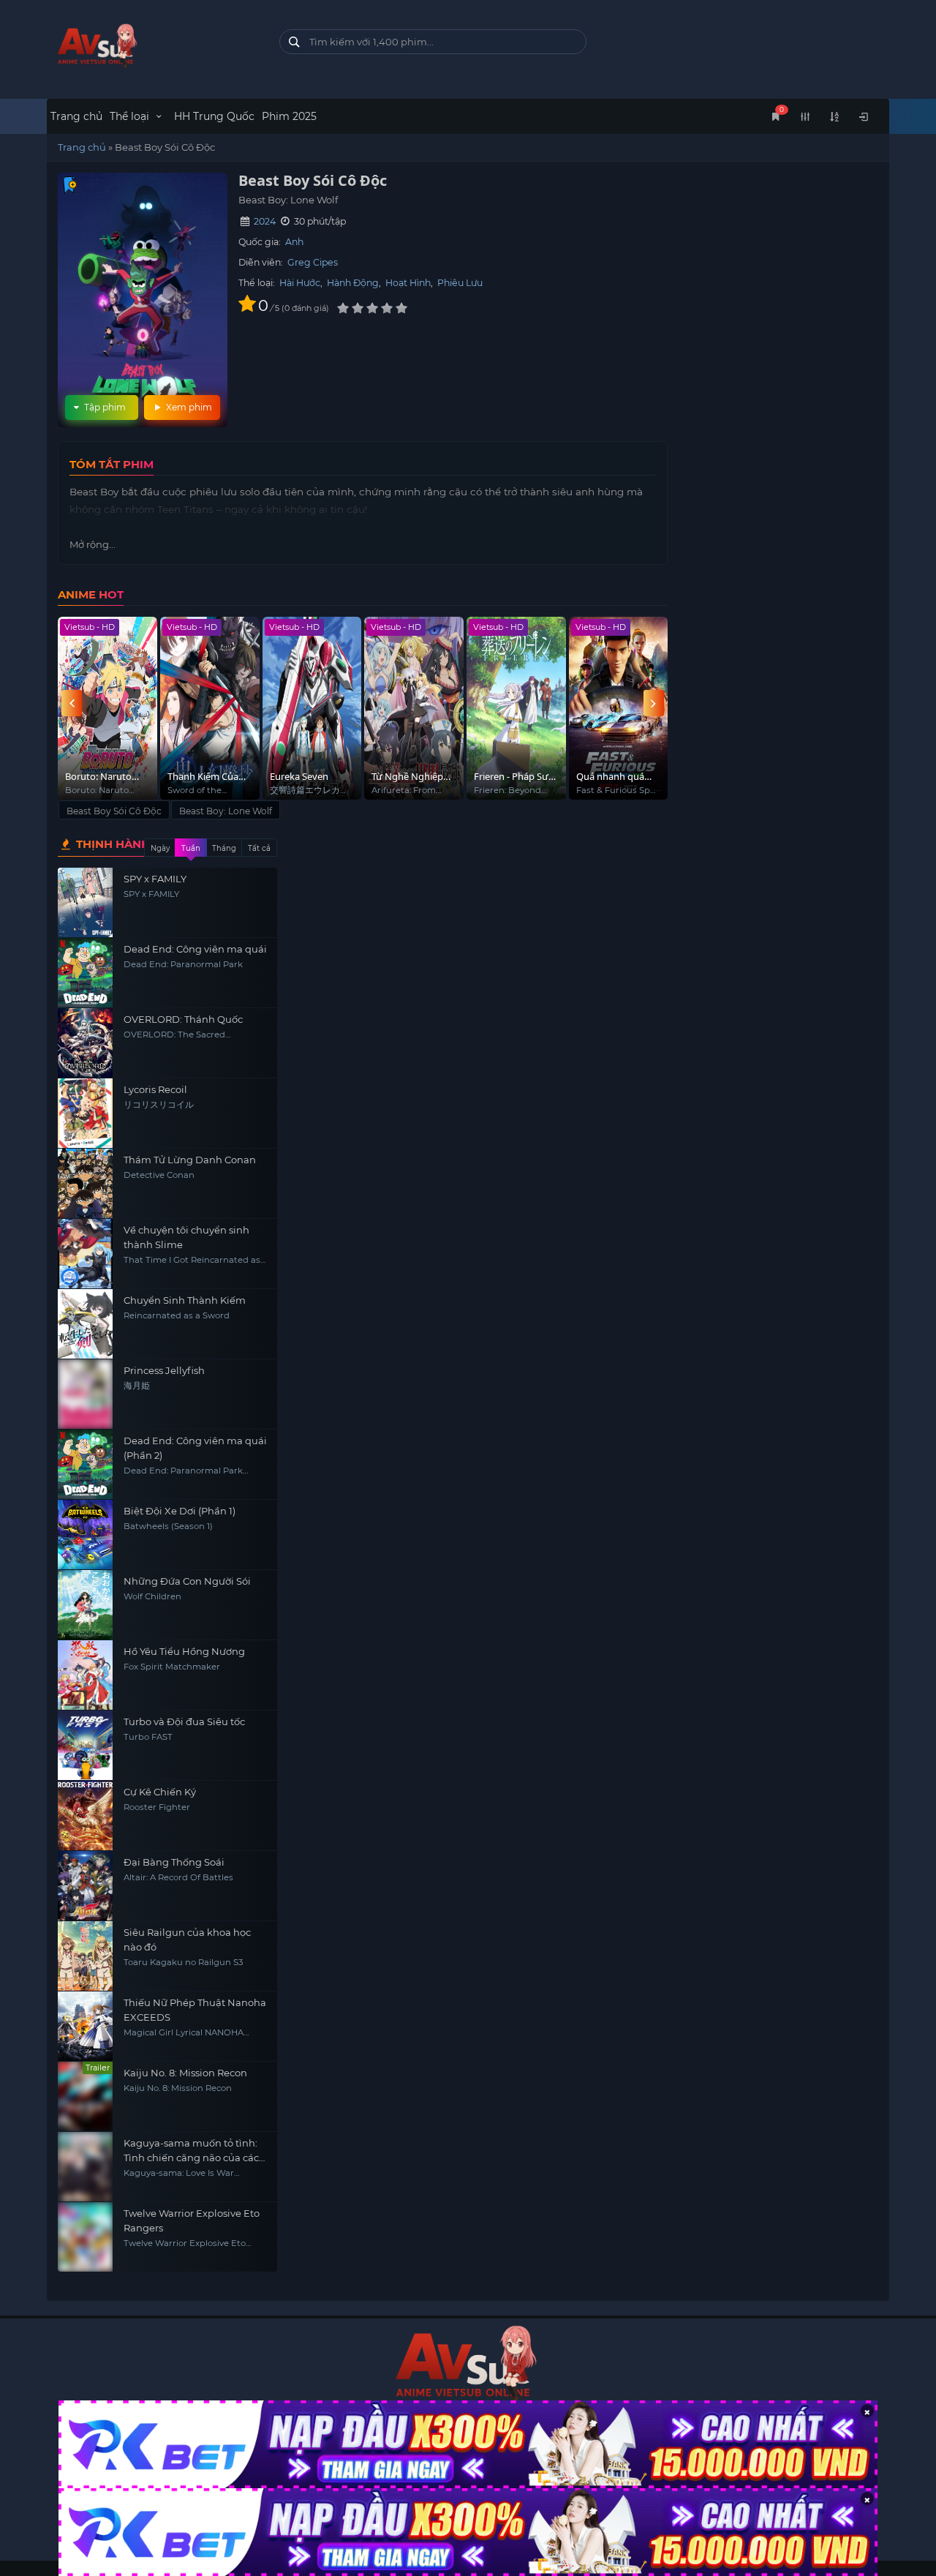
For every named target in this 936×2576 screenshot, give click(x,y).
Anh (294, 242)
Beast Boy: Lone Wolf (226, 811)
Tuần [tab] (191, 848)
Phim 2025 (289, 116)
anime (152, 46)
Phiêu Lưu (460, 283)
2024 (265, 221)
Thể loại (131, 116)
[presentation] (72, 703)
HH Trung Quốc (214, 116)
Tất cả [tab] (259, 848)
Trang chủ (76, 116)
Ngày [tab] (160, 848)
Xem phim (188, 407)
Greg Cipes (313, 262)
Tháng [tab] (224, 848)
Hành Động (353, 283)
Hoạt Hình (408, 283)
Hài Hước (300, 283)
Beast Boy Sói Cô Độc (114, 811)
